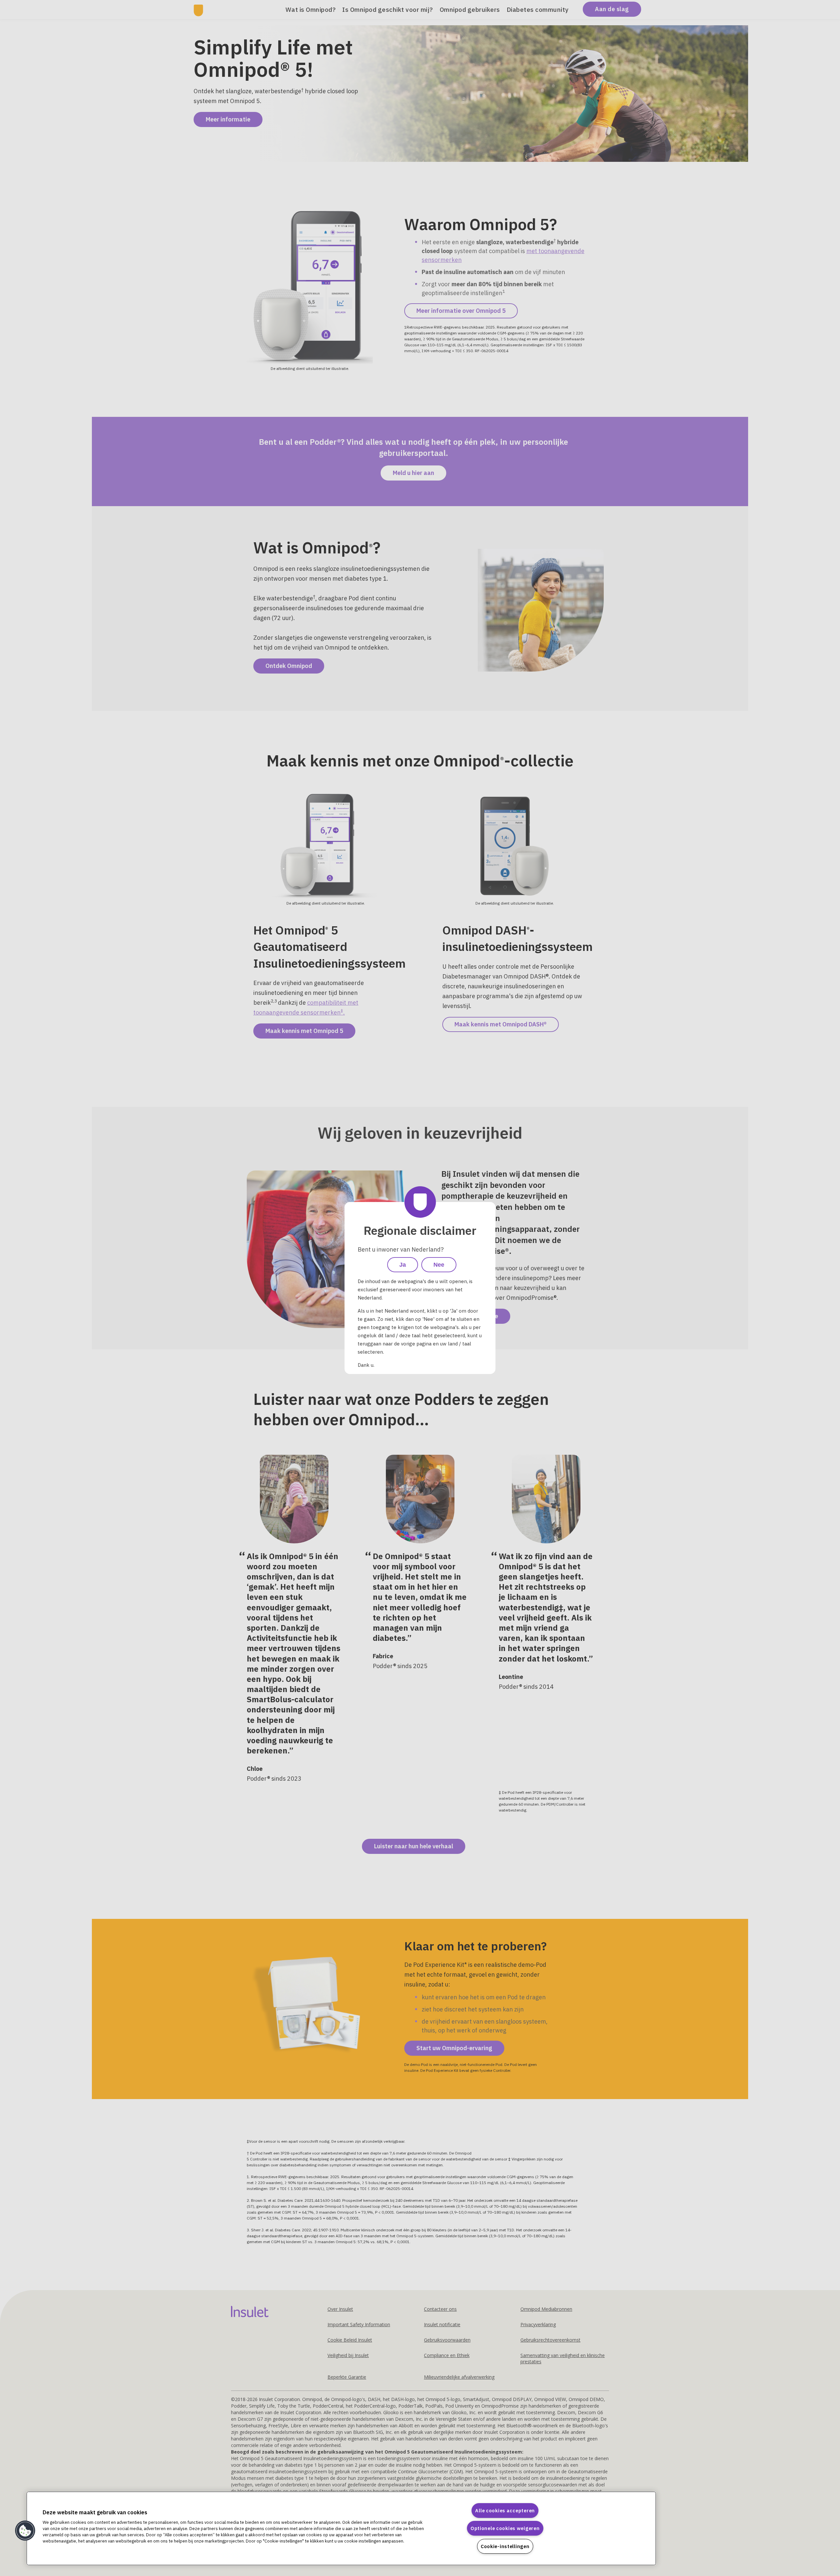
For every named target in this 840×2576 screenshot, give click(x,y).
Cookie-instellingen (505, 2546)
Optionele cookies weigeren (505, 2528)
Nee (439, 1265)
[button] (25, 2531)
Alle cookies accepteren (505, 2511)
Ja (403, 1265)
